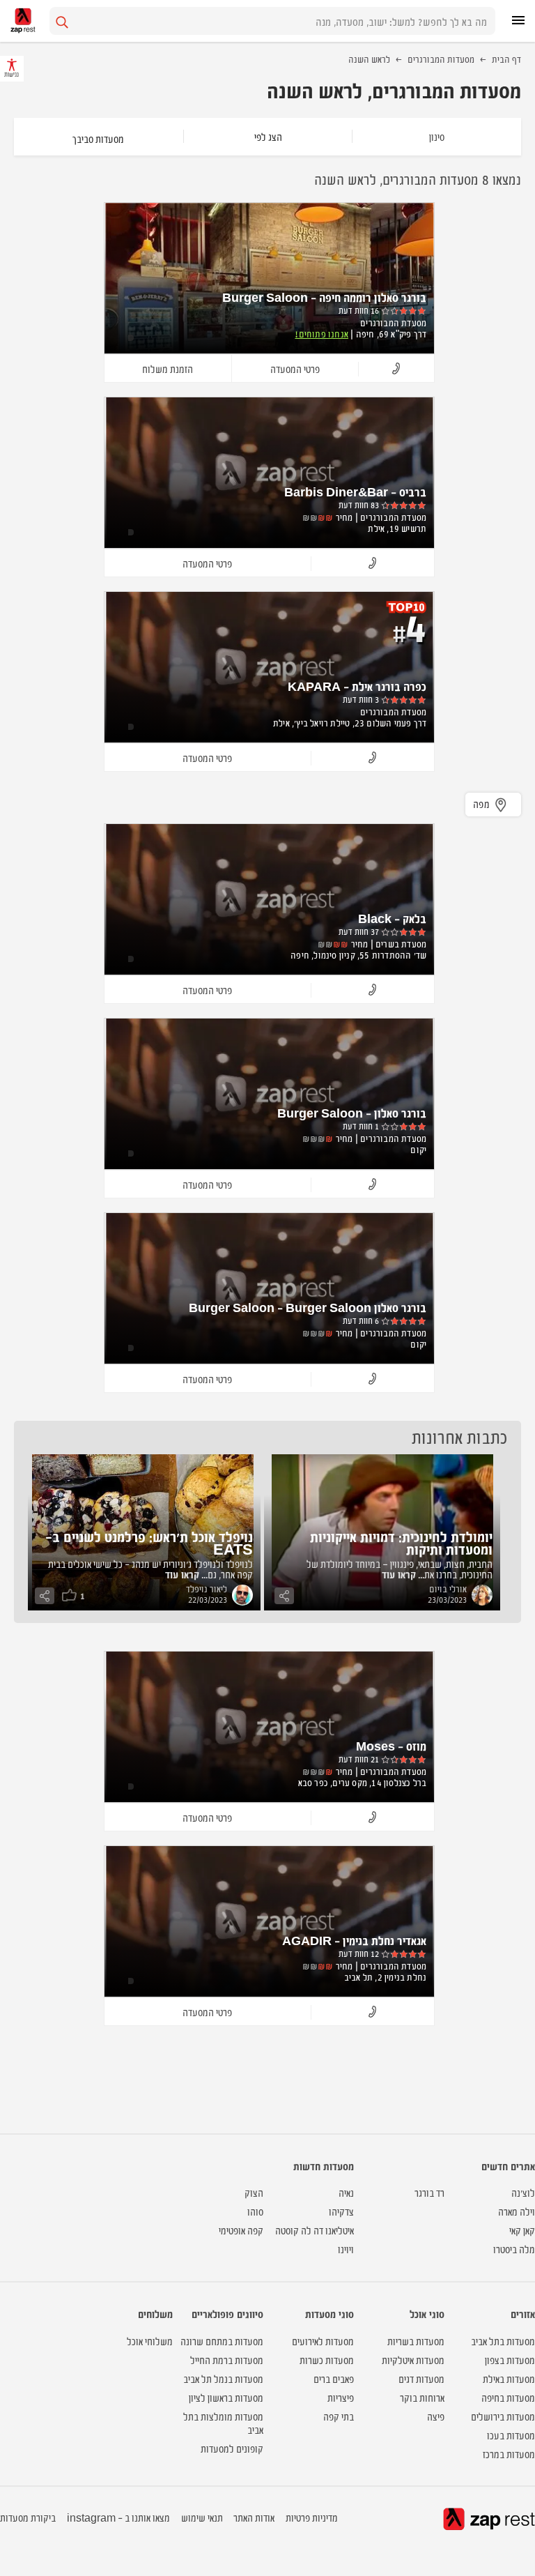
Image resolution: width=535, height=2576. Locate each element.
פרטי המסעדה (295, 368)
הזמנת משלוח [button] (168, 368)
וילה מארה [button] (517, 2211)
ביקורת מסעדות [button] (28, 2517)
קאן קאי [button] (522, 2230)
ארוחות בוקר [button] (422, 2397)
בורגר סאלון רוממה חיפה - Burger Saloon (324, 297)
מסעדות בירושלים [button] (503, 2416)
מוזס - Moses (391, 1746)
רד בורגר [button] (429, 2192)
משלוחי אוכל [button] (150, 2341)
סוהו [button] (255, 2211)
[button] (396, 369)
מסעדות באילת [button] (509, 2378)
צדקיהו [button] (341, 2211)
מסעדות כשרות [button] (327, 2360)
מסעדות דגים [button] (421, 2378)
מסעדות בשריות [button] (416, 2341)
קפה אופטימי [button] (241, 2230)
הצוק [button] (254, 2192)
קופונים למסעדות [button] (232, 2448)
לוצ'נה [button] (523, 2192)
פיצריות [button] (341, 2397)
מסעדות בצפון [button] (510, 2360)
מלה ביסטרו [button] (514, 2249)
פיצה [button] (436, 2416)
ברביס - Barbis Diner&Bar (355, 491)
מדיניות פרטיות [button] (312, 2517)
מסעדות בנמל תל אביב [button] (223, 2378)
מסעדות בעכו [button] (511, 2435)
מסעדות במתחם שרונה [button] (222, 2341)
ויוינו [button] (346, 2249)
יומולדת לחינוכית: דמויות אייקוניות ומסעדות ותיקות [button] (401, 1542)
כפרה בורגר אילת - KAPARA (357, 686)
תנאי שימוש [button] (202, 2517)
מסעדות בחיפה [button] (508, 2397)
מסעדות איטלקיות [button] (413, 2360)
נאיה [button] (346, 2192)
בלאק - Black (392, 918)
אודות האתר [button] (254, 2517)
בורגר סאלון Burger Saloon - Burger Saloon (308, 1307)
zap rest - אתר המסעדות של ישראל (23, 21)
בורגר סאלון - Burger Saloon (352, 1113)
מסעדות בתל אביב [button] (503, 2341)
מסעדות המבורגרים (441, 59)
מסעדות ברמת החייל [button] (227, 2360)
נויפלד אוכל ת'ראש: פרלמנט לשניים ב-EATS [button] (149, 1542)
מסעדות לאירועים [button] (323, 2341)
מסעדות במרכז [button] (509, 2454)
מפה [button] (482, 803)
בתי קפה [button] (339, 2416)
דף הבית (506, 59)
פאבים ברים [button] (334, 2378)
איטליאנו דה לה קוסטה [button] (315, 2230)
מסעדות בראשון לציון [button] (226, 2397)
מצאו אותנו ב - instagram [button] (118, 2517)
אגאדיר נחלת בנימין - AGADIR (354, 1940)
